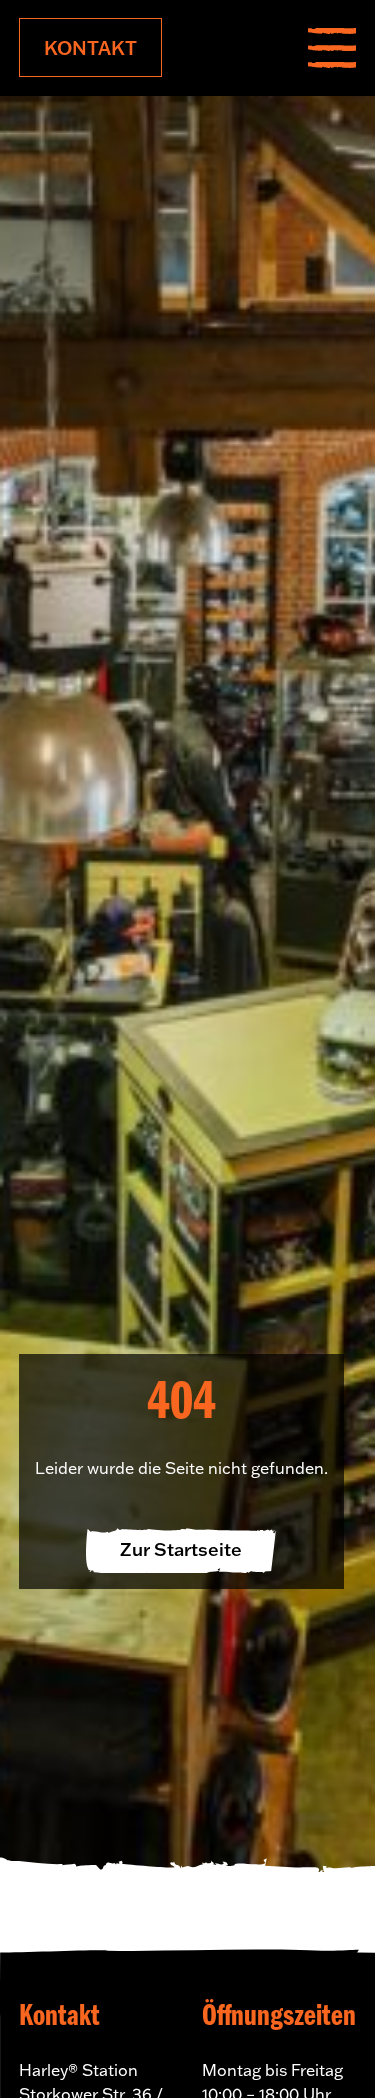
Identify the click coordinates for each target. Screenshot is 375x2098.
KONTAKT (90, 47)
